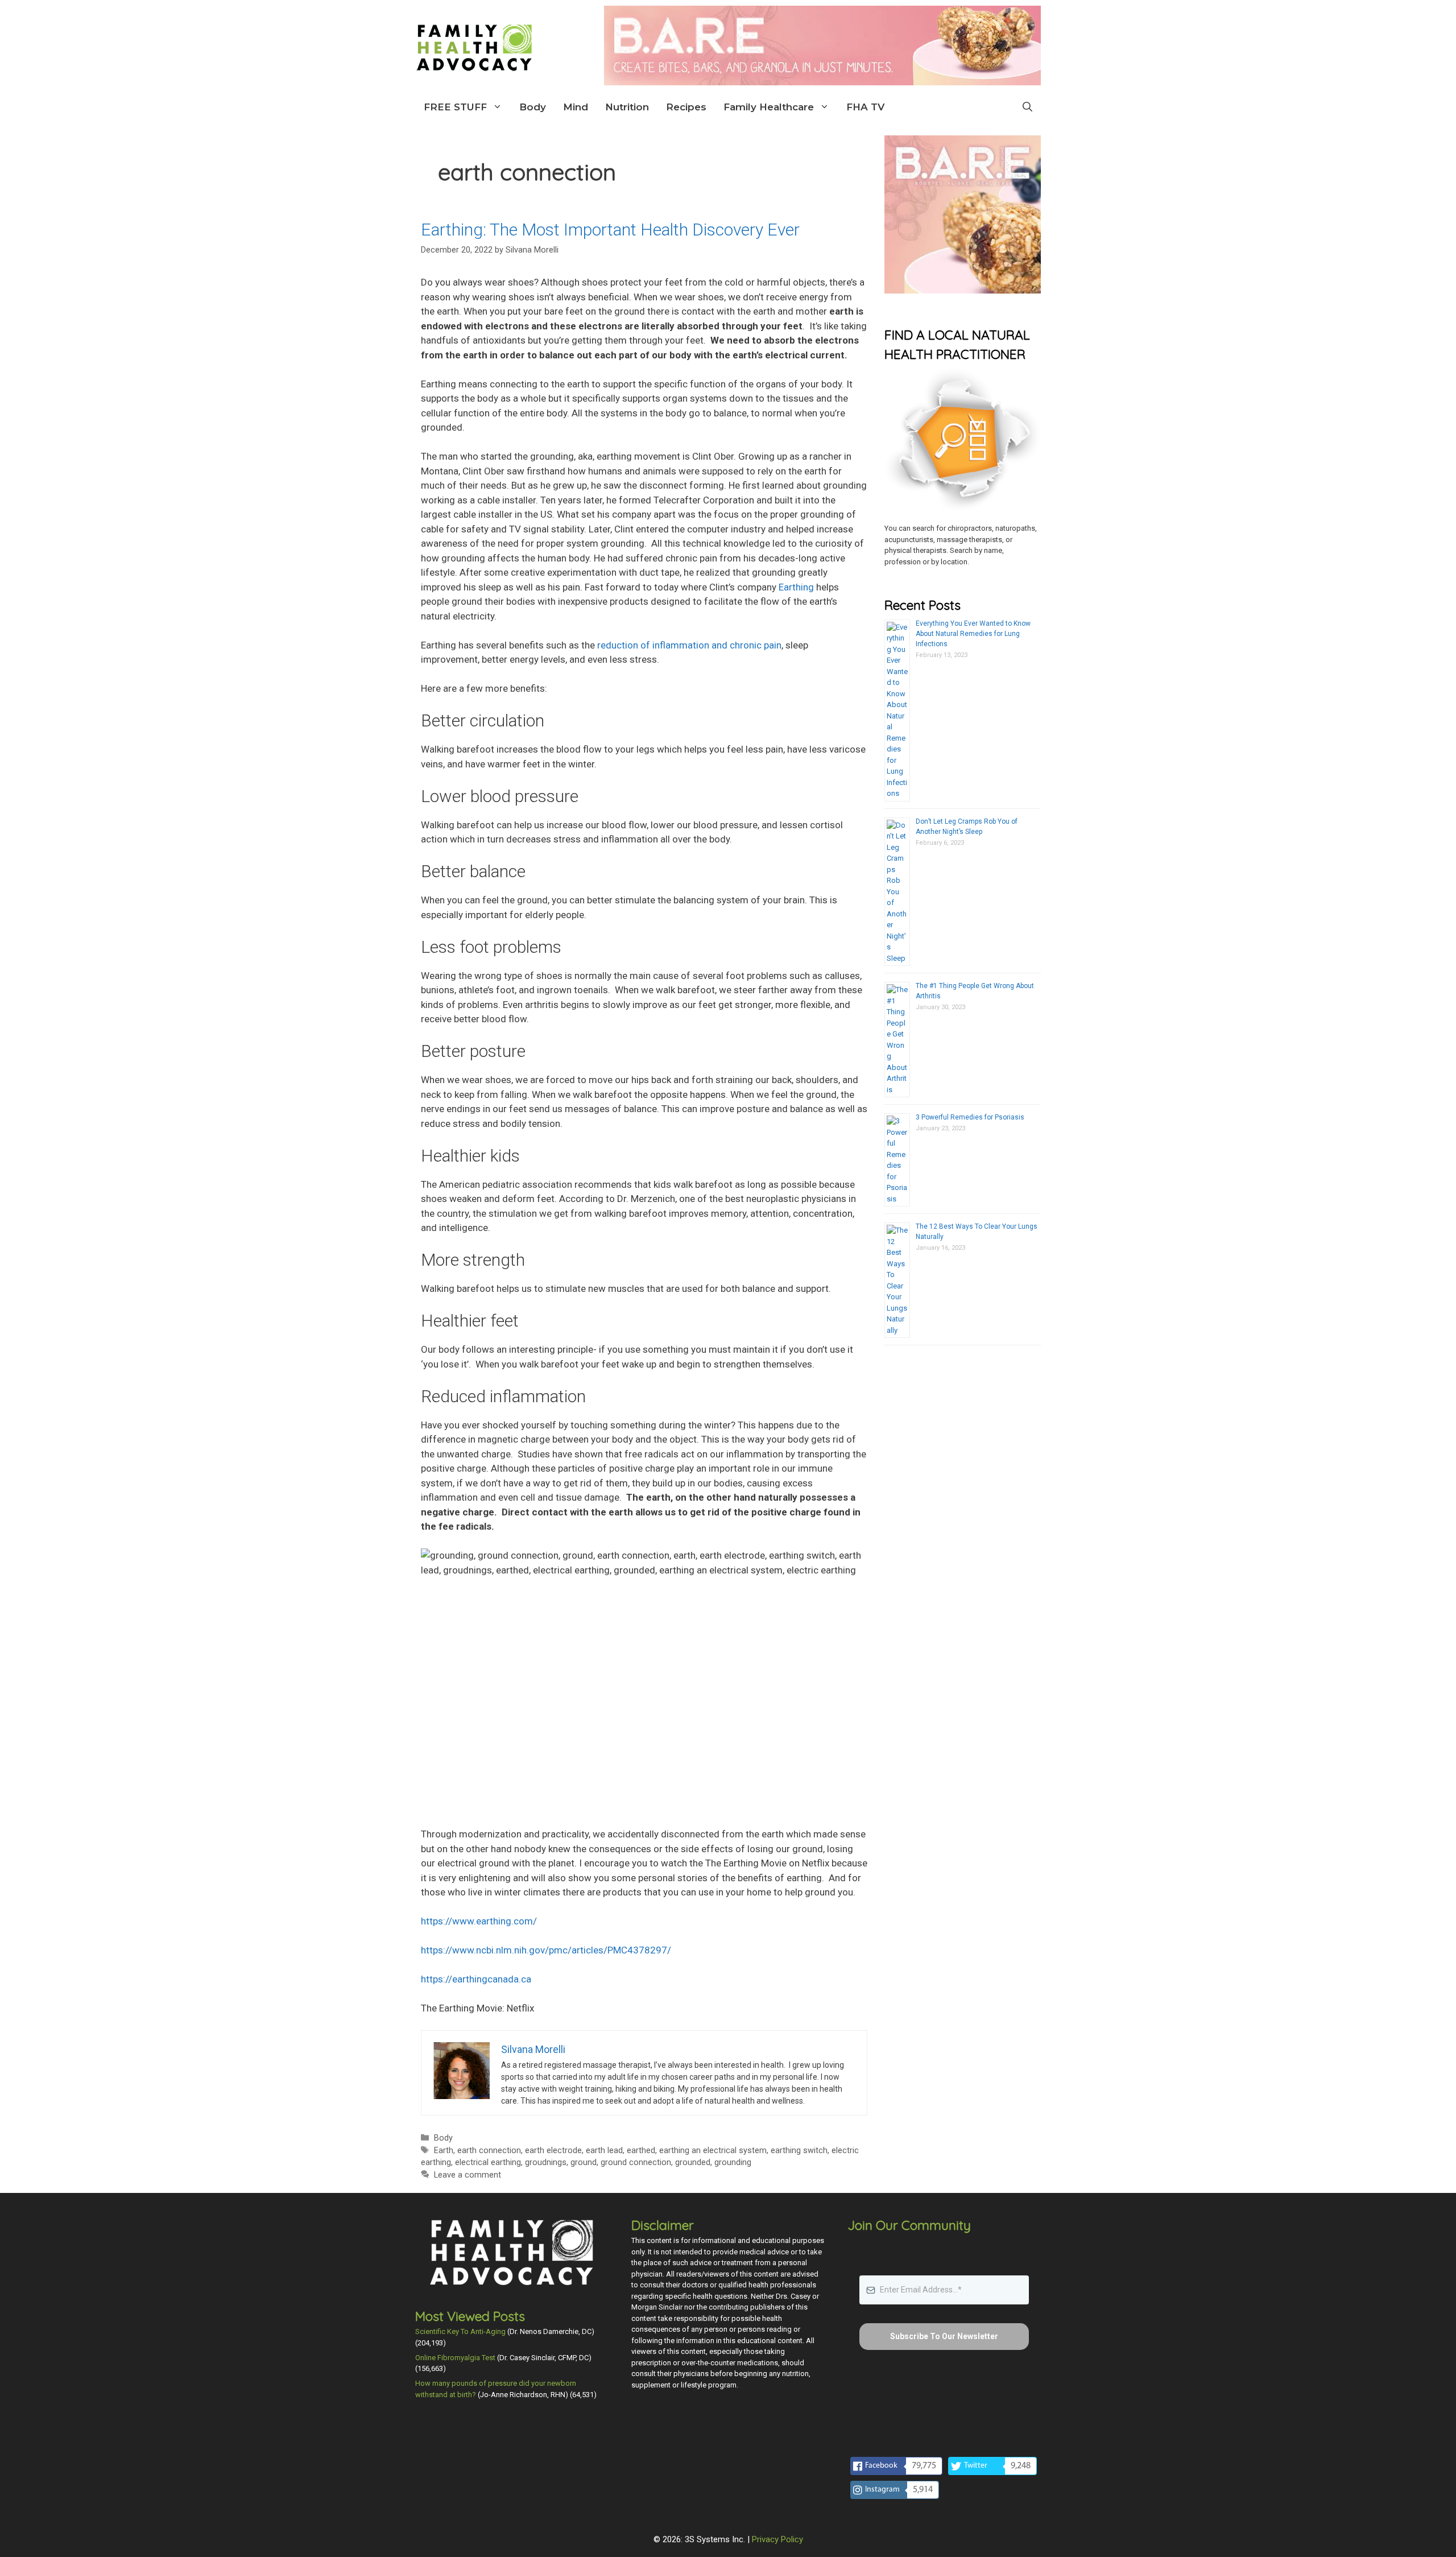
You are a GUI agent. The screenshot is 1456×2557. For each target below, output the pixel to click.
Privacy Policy (777, 2539)
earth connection (489, 2151)
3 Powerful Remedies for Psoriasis (970, 1117)
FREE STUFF (455, 107)
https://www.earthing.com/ (479, 1921)
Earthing (796, 587)
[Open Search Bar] (1027, 107)
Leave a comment (468, 2175)
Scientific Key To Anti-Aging (460, 2331)
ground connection (636, 2162)
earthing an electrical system (713, 2151)
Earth (444, 2151)
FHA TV (865, 107)
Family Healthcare (769, 107)
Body (533, 107)
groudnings (546, 2162)
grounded (693, 2162)
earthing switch (799, 2151)
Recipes (686, 107)
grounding (733, 2162)
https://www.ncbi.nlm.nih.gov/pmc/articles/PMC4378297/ (546, 1950)
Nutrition (627, 107)
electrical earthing (488, 2162)
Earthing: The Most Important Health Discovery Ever (610, 230)
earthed (641, 2151)
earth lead (604, 2151)
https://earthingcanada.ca (476, 1979)
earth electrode (553, 2151)
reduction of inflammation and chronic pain (689, 645)
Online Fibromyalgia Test (455, 2358)
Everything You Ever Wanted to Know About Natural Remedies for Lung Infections (973, 634)
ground (584, 2162)
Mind (576, 107)
